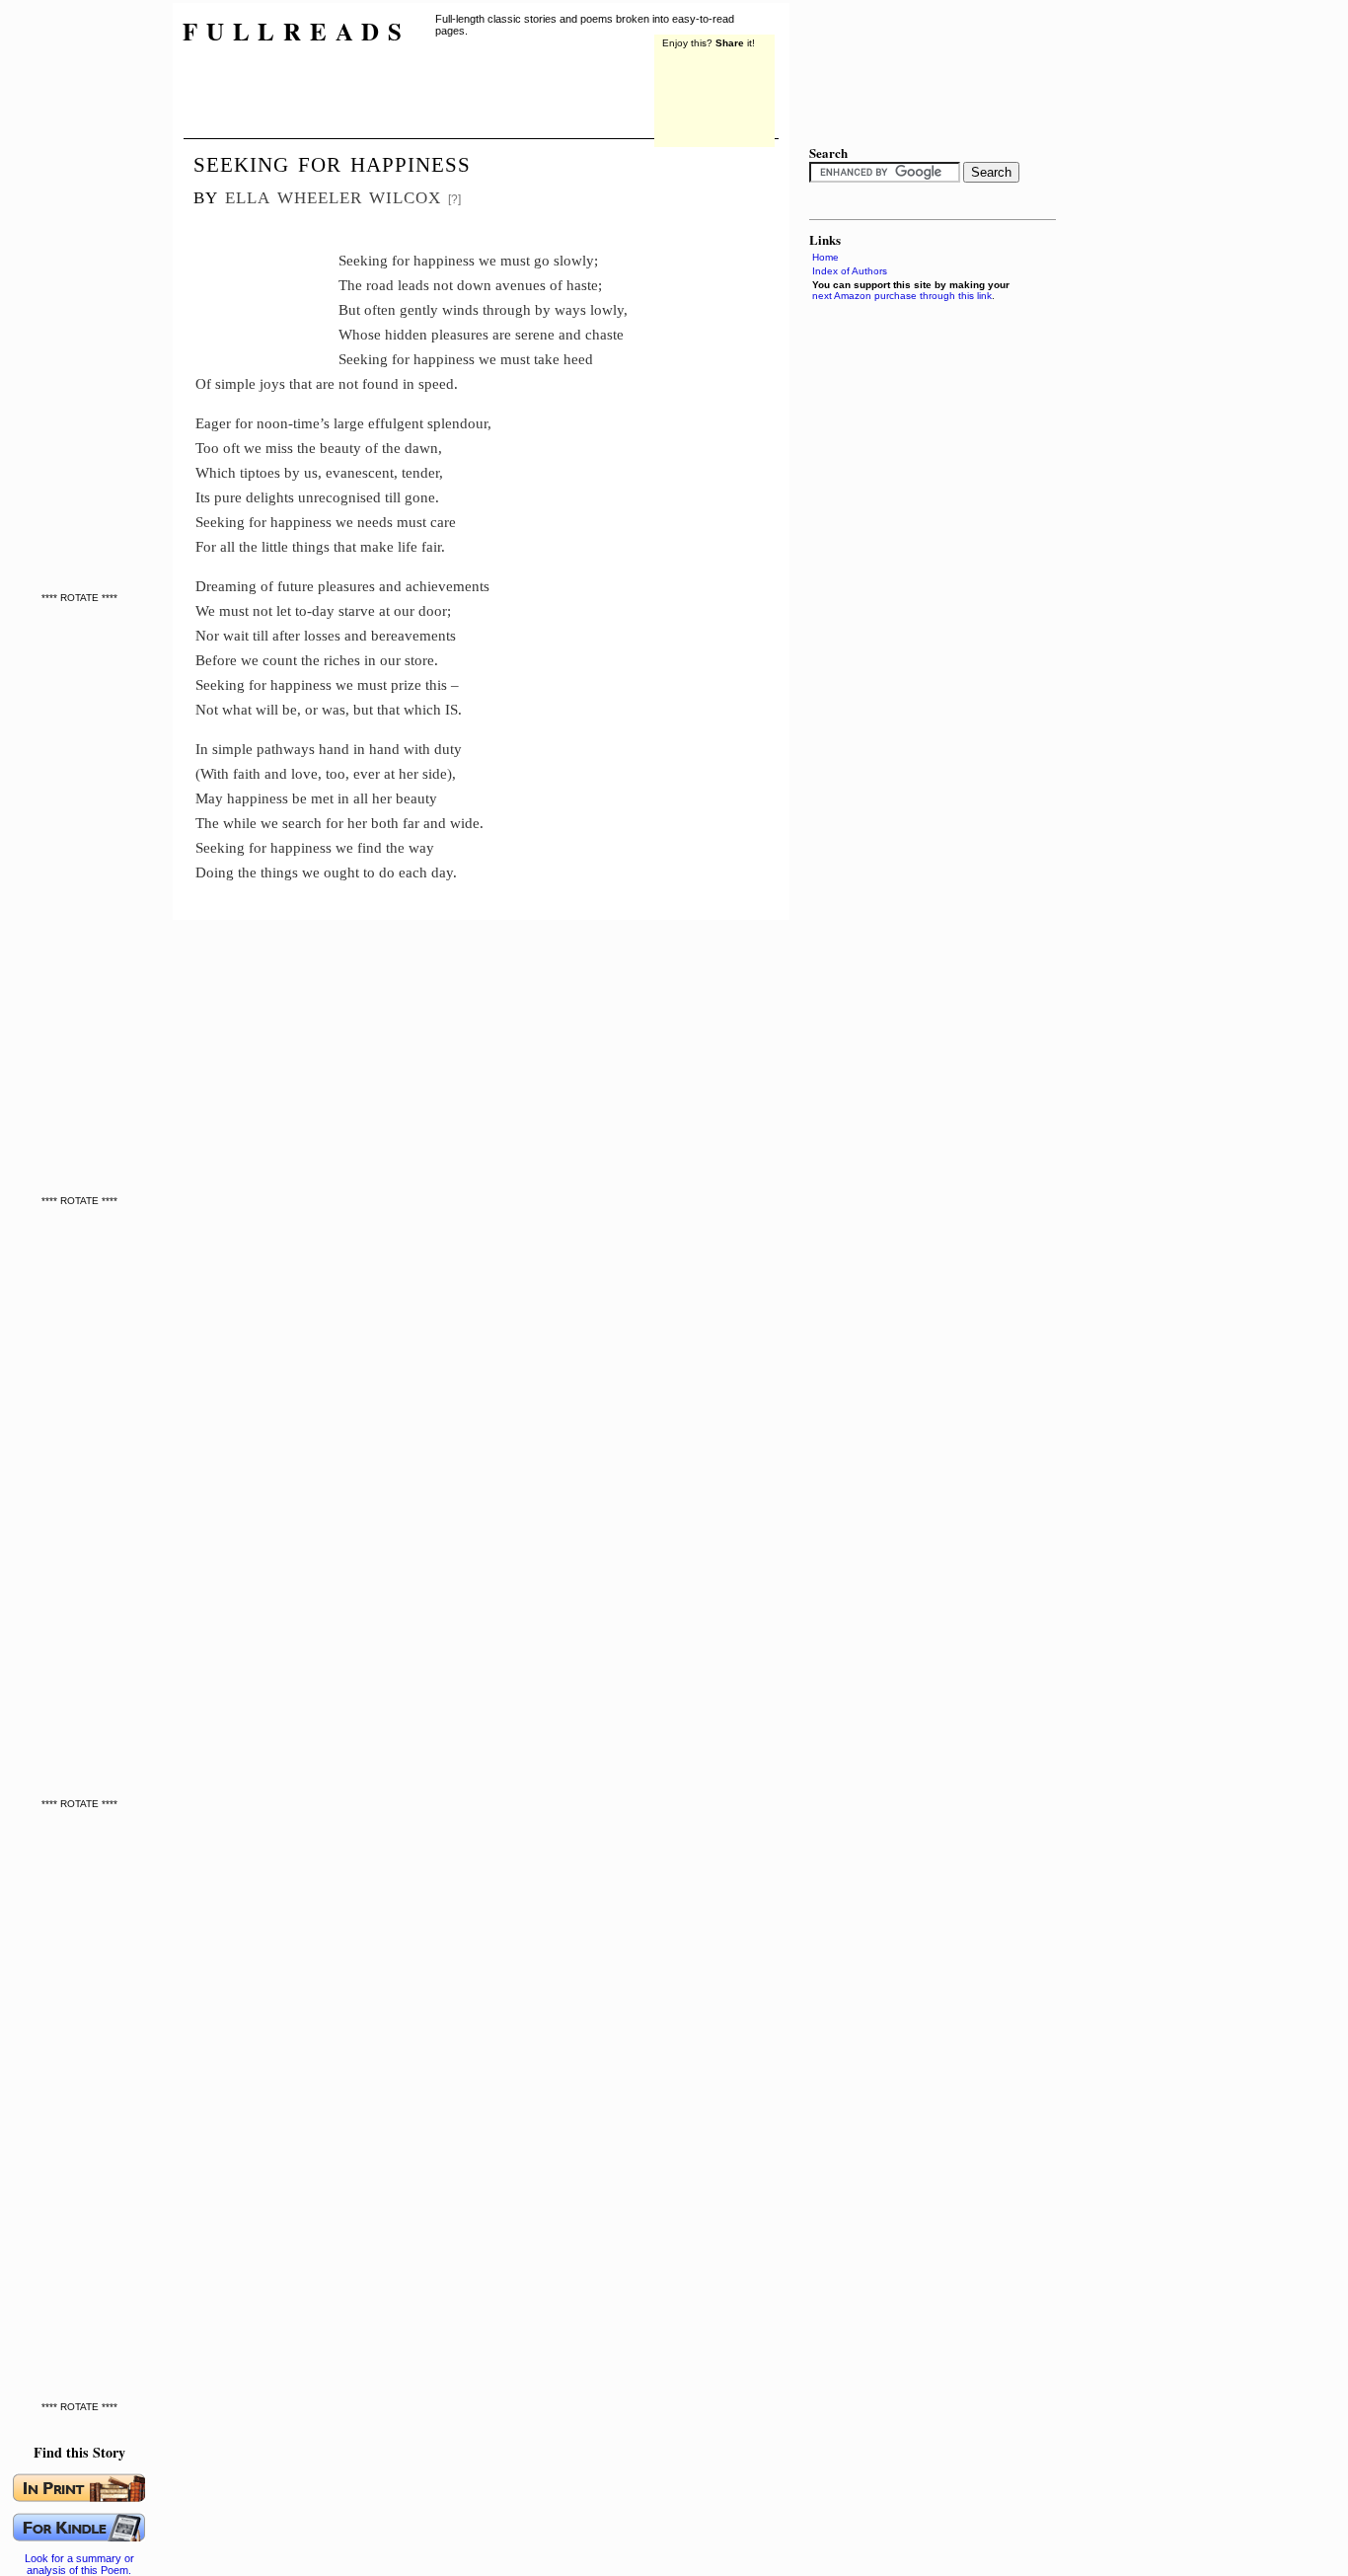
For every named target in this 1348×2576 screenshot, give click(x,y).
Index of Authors (850, 271)
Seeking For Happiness (332, 162)
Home (825, 257)
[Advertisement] (267, 281)
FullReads (297, 31)
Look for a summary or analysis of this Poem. (79, 2564)
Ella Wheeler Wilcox (333, 195)
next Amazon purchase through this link (902, 296)
